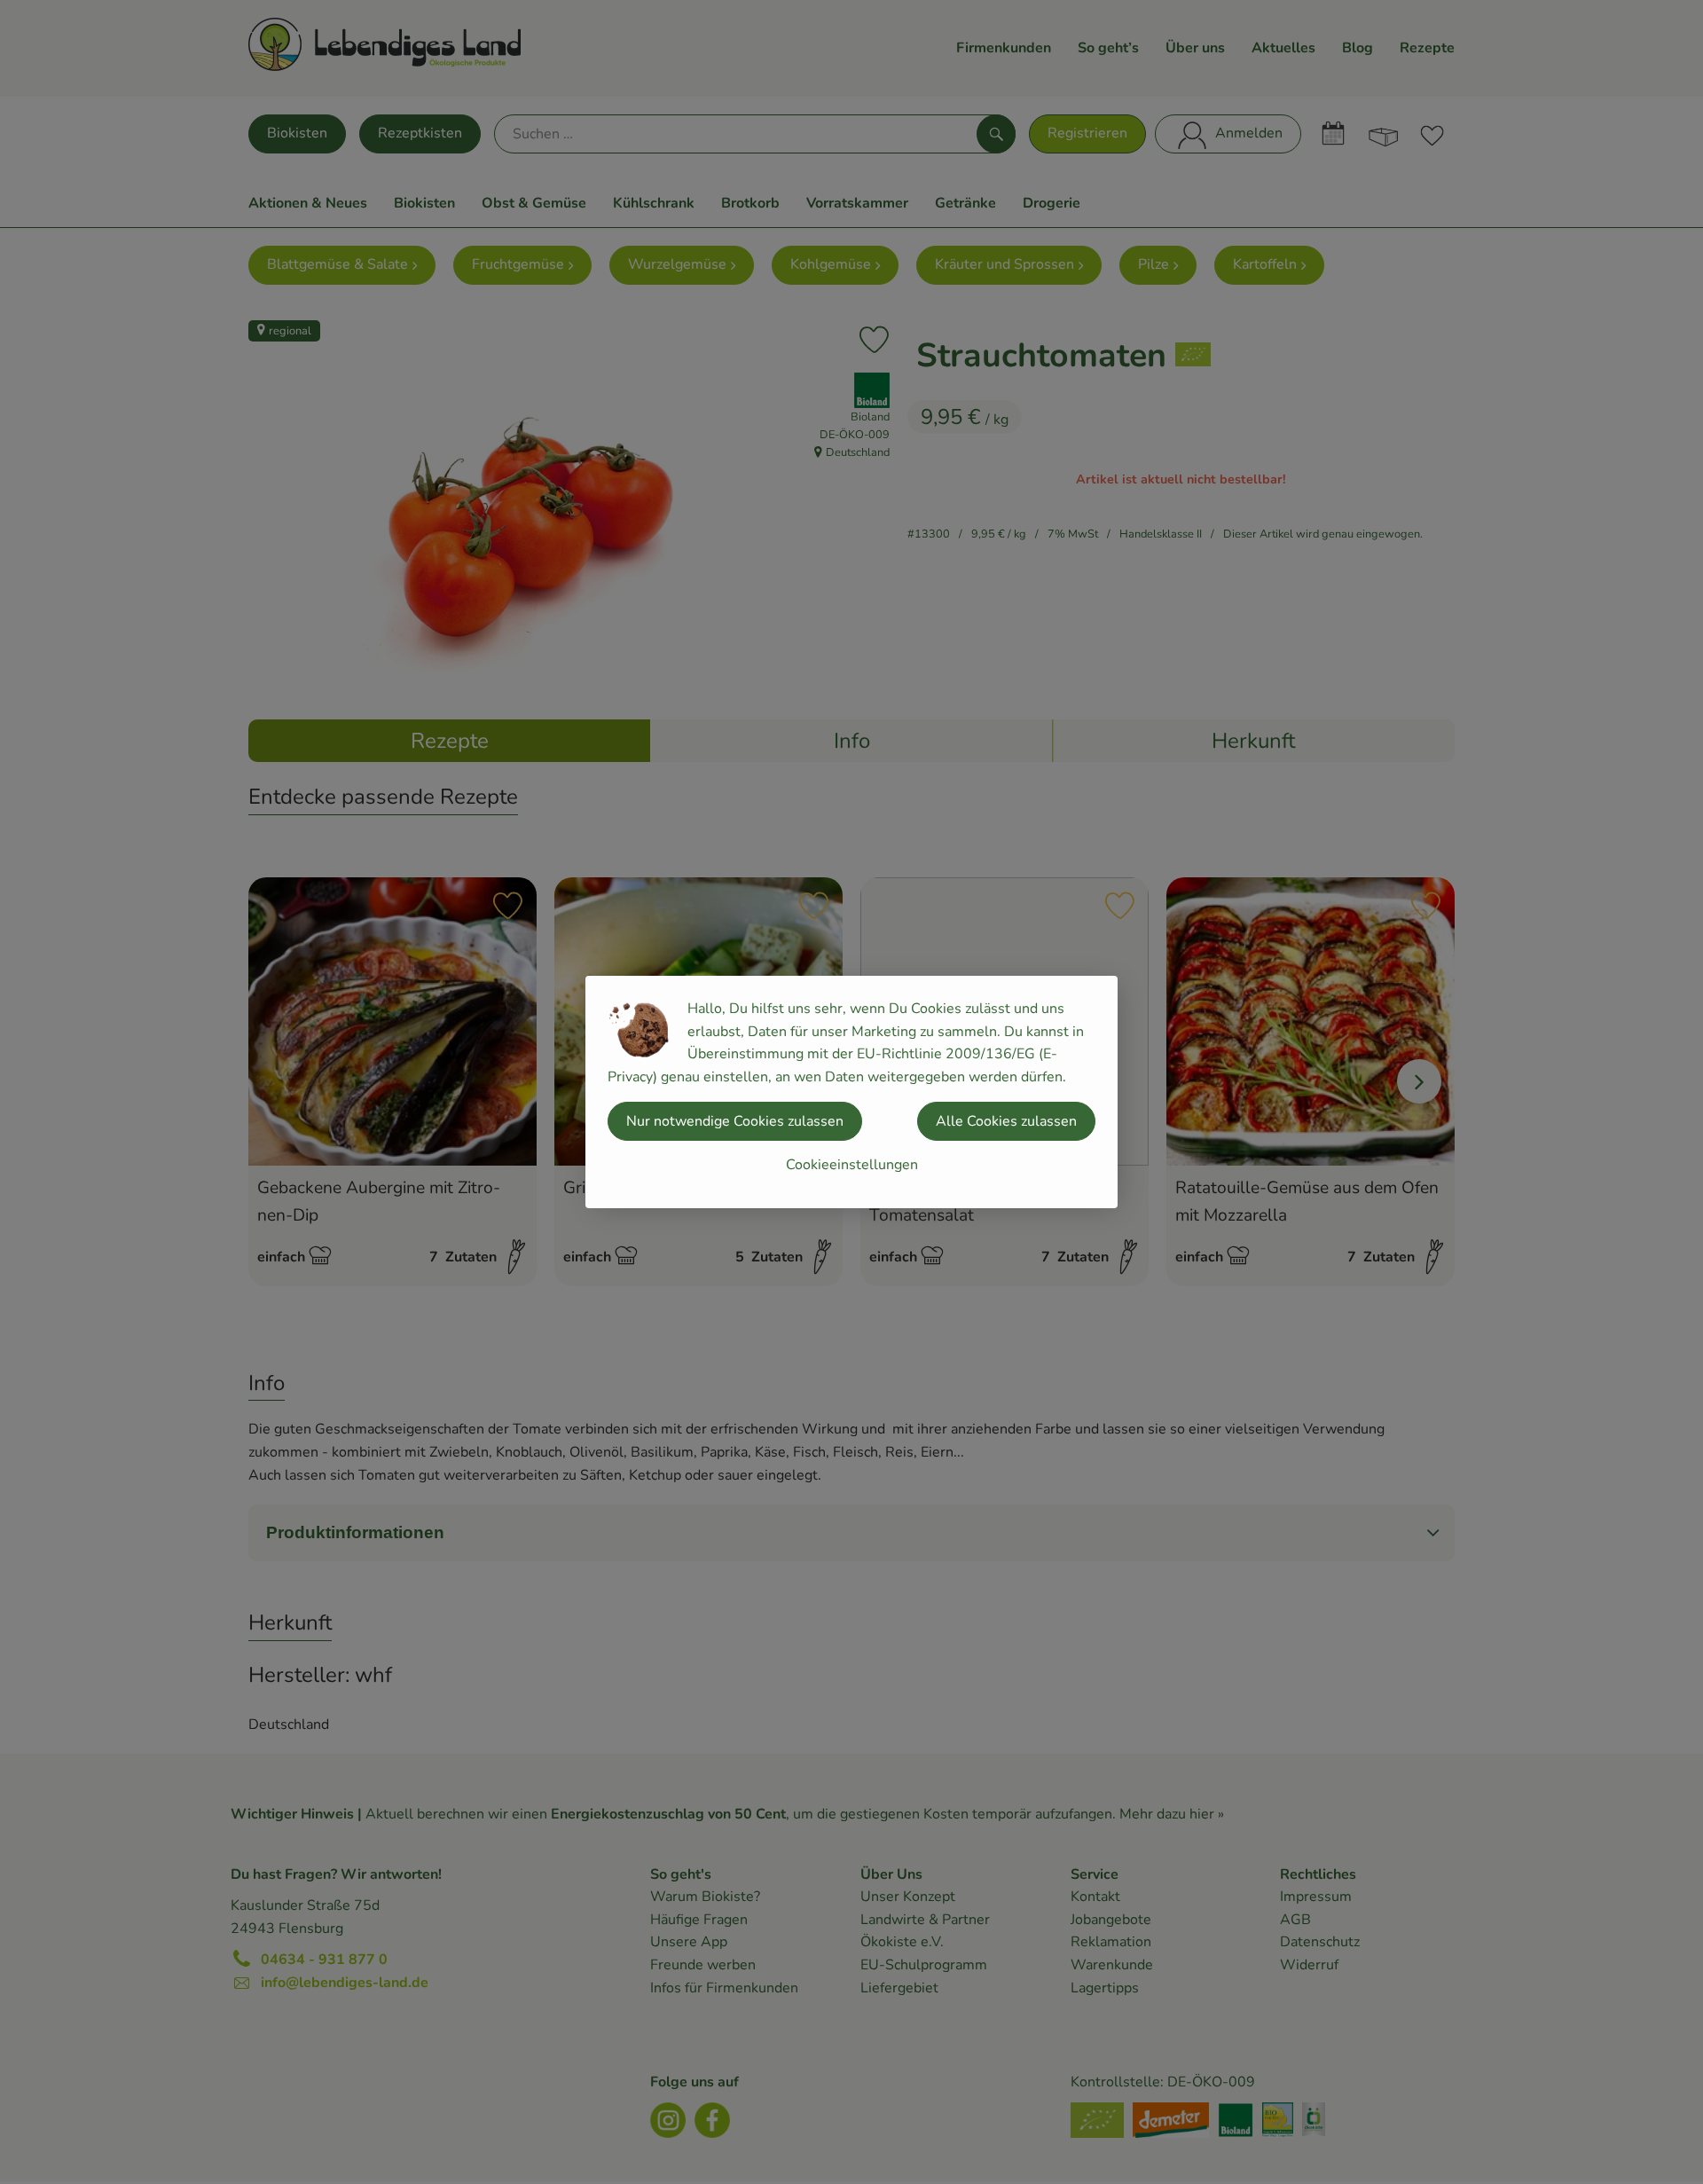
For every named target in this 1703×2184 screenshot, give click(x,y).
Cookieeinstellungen (852, 1165)
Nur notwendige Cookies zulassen (735, 1121)
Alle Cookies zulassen (1006, 1121)
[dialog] (851, 1092)
